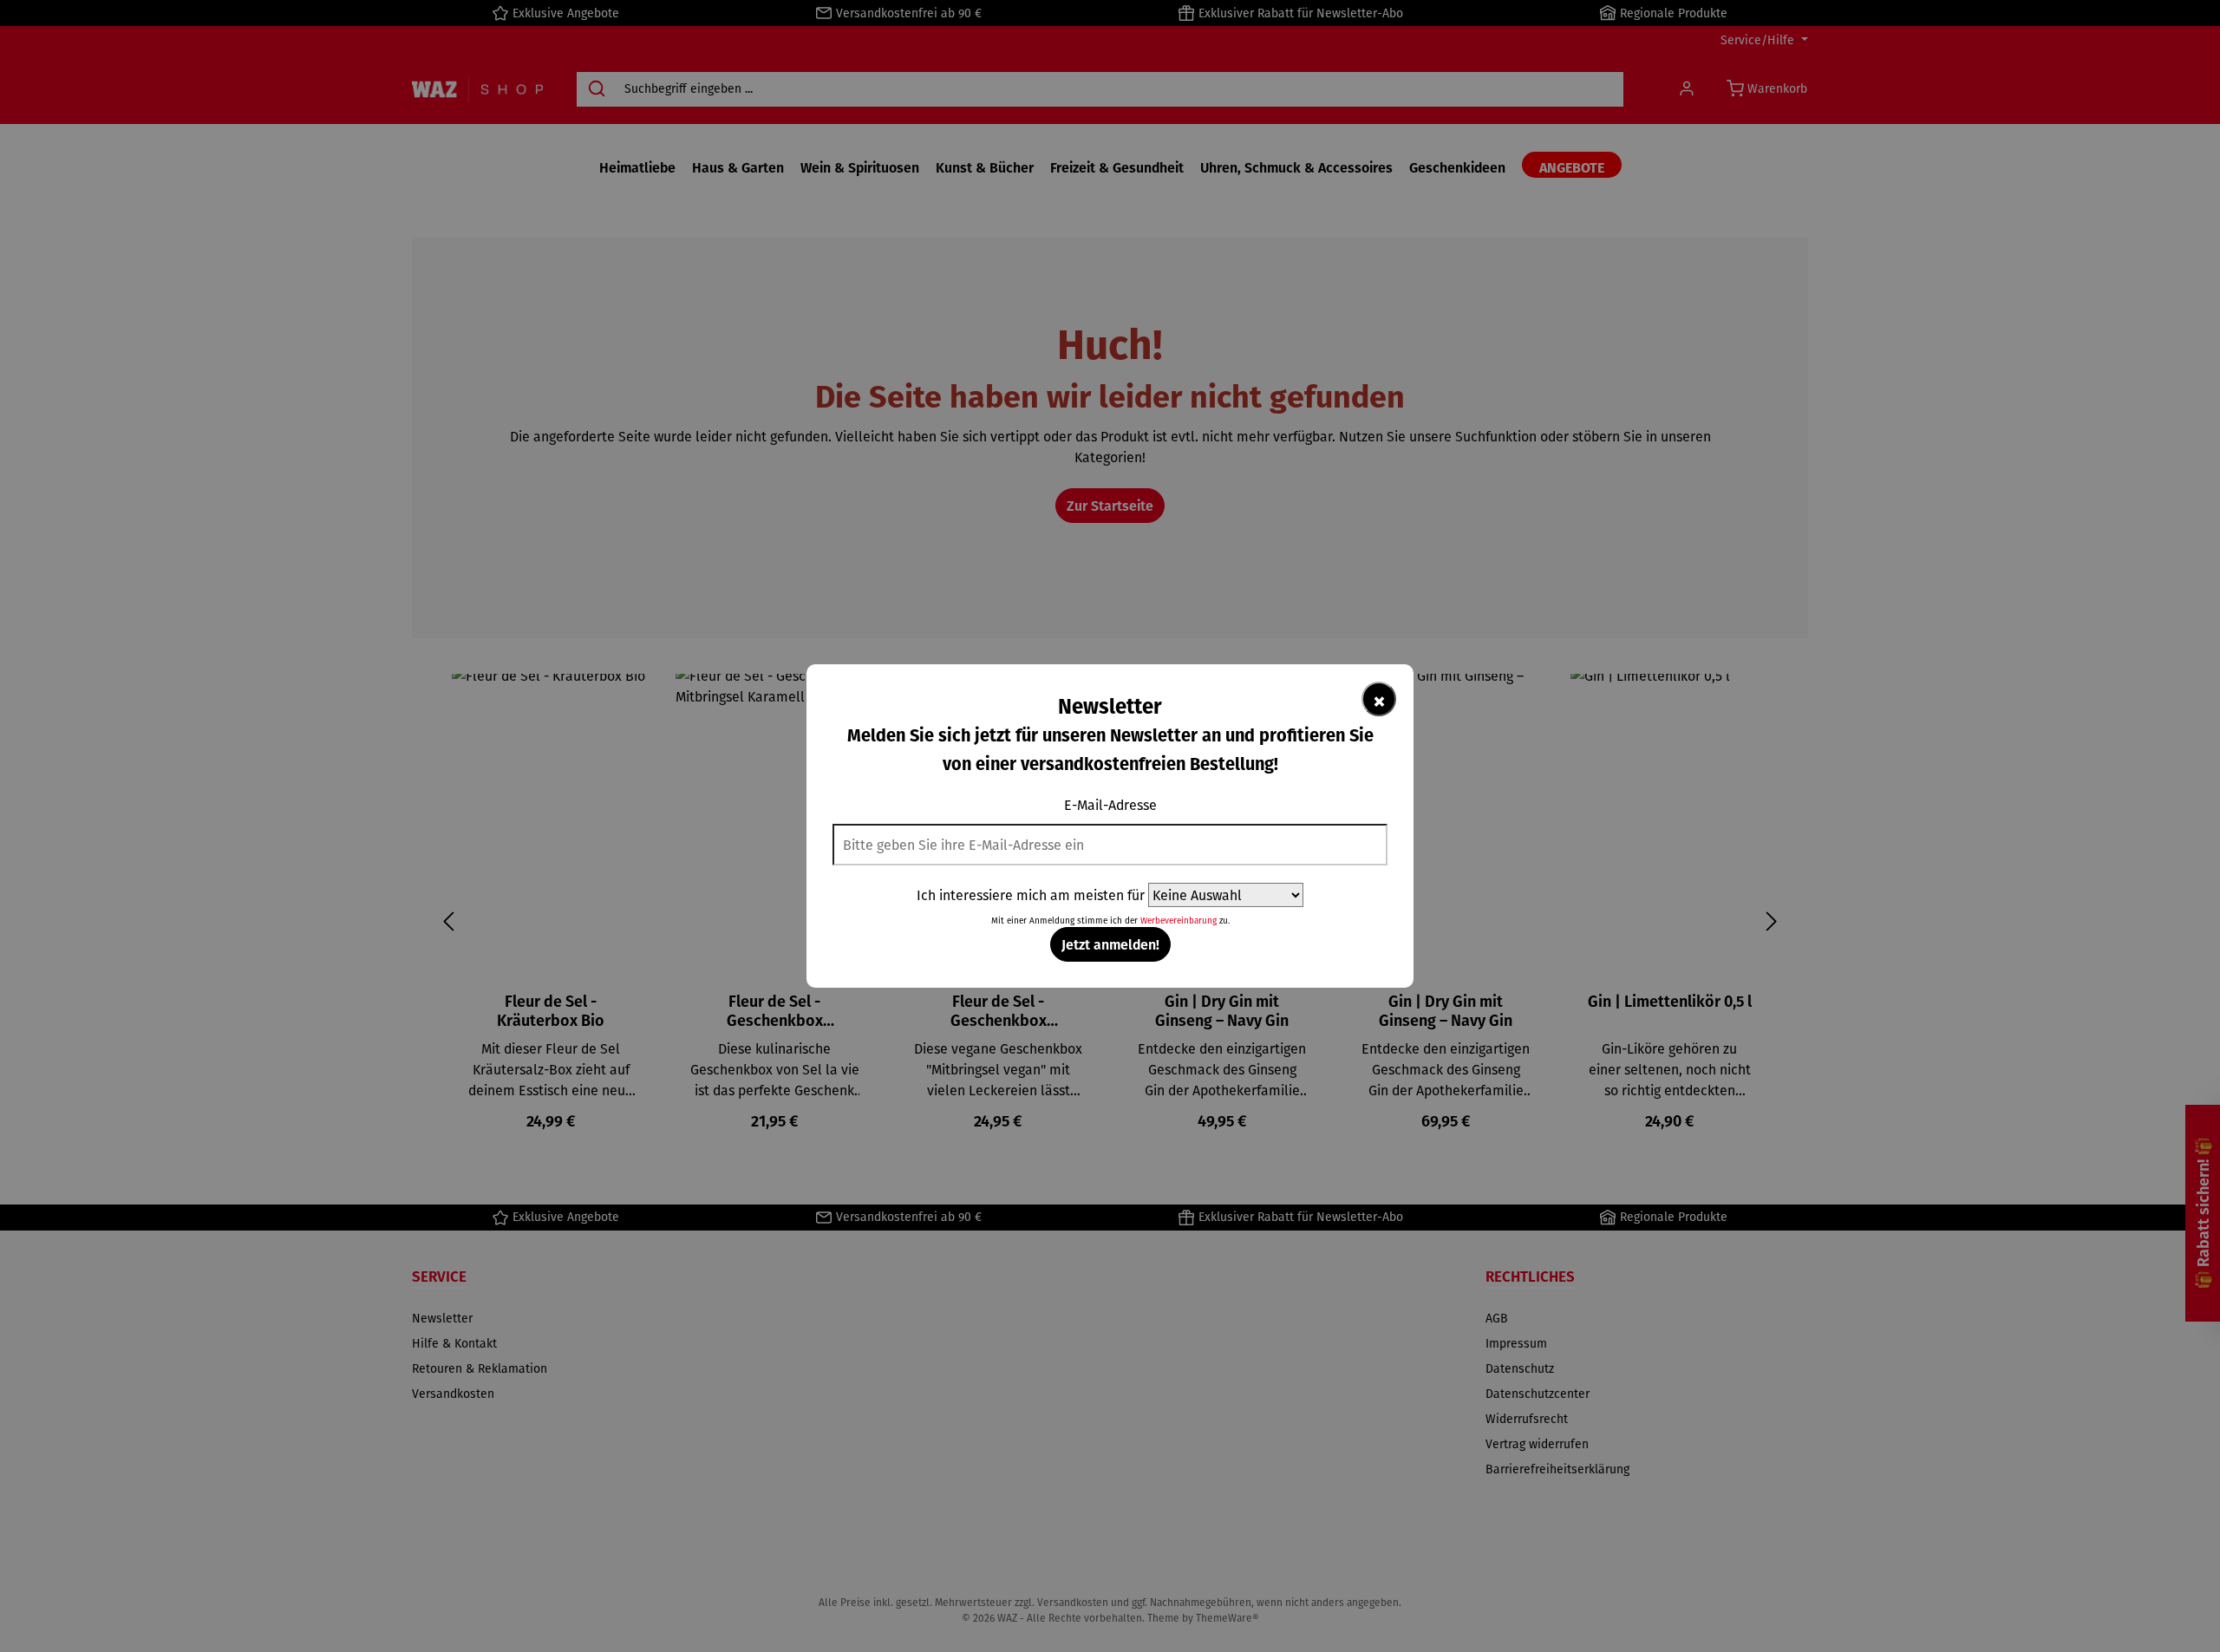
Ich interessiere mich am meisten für (1031, 895)
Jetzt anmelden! (1110, 944)
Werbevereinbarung (1179, 921)
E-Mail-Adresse (1110, 805)
